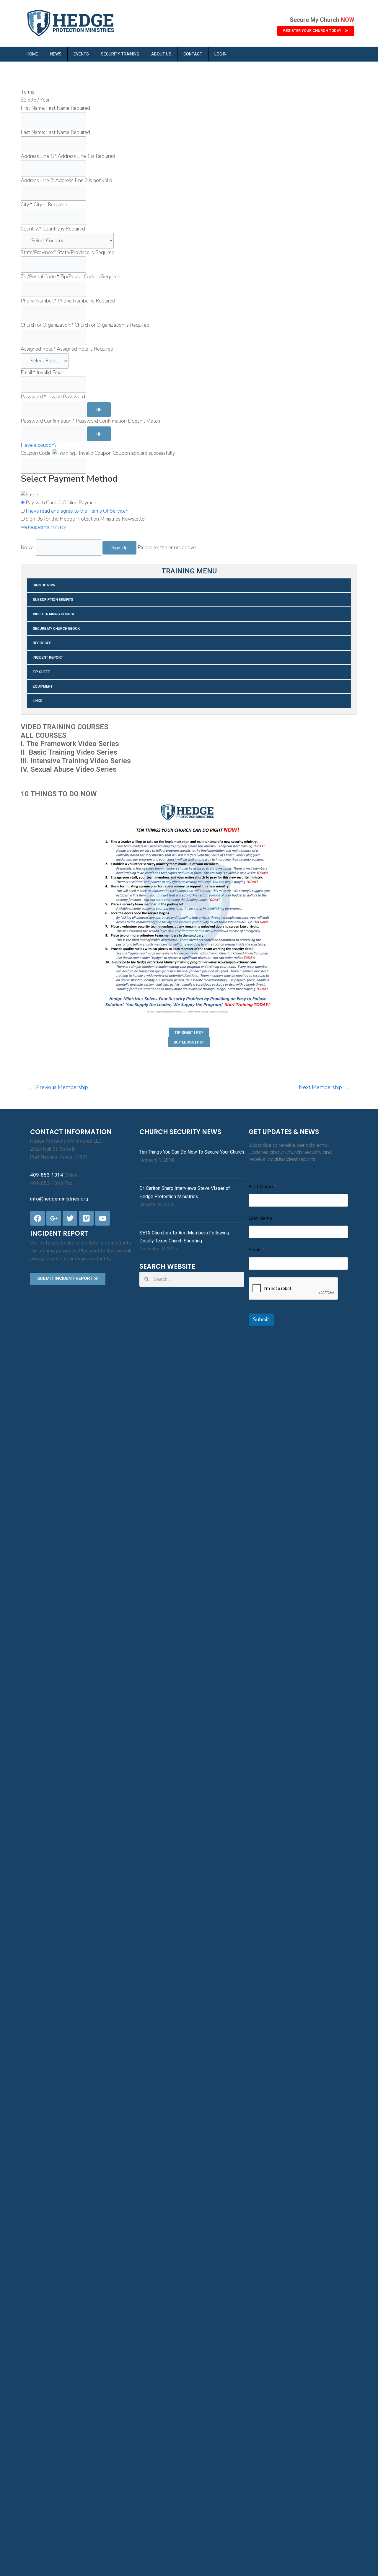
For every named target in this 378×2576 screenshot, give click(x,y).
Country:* (31, 229)
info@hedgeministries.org (59, 1199)
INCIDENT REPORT (48, 658)
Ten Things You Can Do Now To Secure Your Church (192, 1152)
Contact (193, 54)
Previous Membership (59, 1087)
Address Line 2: (37, 180)
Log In (220, 54)
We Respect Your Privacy (43, 527)
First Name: (33, 108)
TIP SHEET (41, 672)
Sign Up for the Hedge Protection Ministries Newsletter (86, 519)
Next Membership (324, 1087)
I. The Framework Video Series (70, 744)
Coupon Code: (36, 453)
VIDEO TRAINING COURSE (54, 614)
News (56, 54)
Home (32, 54)
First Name (262, 1187)
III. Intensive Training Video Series (76, 761)
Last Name (262, 1218)
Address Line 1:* (39, 156)
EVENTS (81, 54)
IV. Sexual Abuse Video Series (69, 769)
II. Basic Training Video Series (69, 752)
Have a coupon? (39, 445)
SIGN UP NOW (44, 585)
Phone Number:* (39, 301)
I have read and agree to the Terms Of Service (76, 511)
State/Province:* (38, 252)
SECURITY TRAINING (120, 54)
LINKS (38, 701)
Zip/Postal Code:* (40, 277)
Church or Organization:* (47, 325)
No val (28, 548)
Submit (261, 1320)
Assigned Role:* (38, 349)
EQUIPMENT (43, 686)
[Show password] (99, 410)
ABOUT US (161, 54)
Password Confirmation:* (48, 421)
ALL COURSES (44, 735)
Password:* (33, 397)
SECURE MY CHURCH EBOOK (56, 629)
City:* (27, 205)
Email (256, 1250)
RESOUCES (42, 643)
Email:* (28, 373)
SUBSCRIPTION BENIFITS (53, 600)
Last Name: (33, 132)
